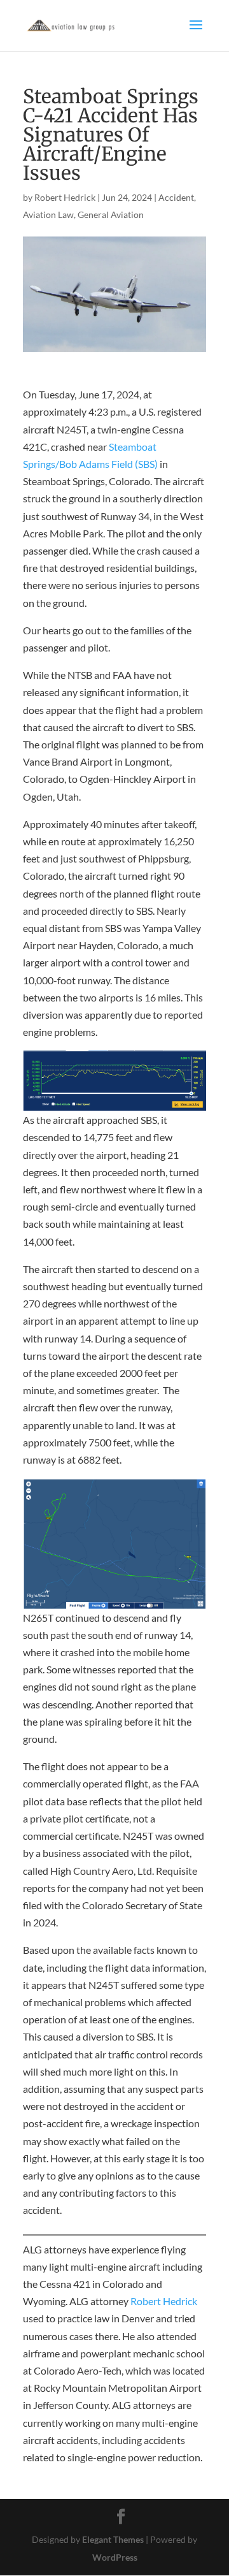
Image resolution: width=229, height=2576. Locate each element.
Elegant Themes (113, 2539)
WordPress (115, 2557)
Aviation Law (48, 215)
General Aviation (111, 215)
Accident (176, 197)
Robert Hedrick (65, 197)
